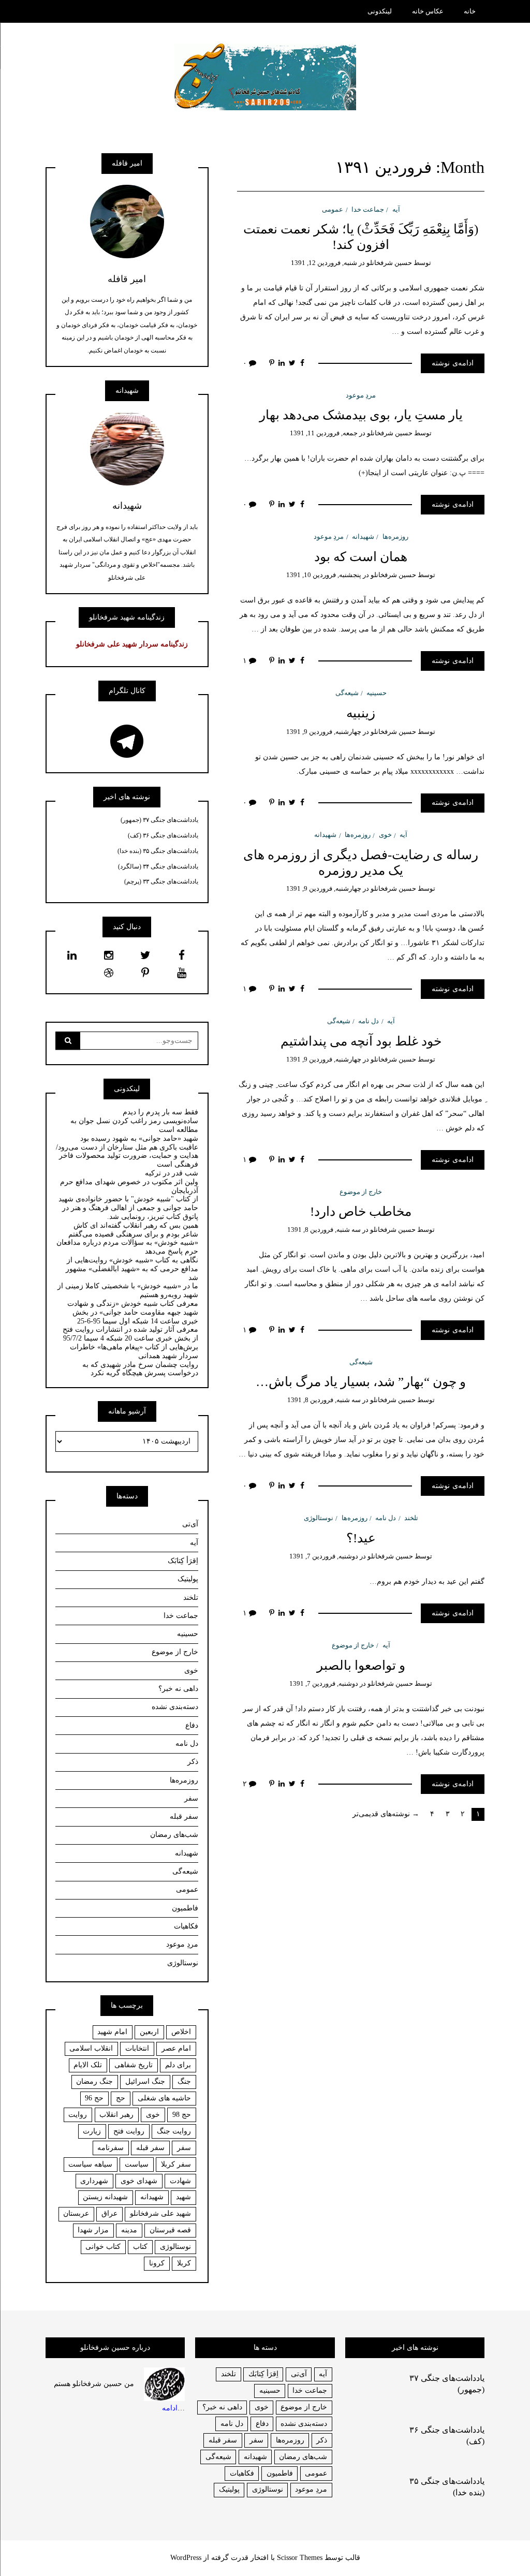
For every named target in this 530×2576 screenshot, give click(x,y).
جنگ (184, 2081)
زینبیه (361, 713)
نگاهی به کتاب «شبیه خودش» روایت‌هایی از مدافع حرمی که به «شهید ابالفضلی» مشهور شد (132, 1269)
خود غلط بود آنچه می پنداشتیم (361, 1041)
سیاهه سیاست (90, 2164)
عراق (109, 2213)
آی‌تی (190, 1524)
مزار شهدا (93, 2230)
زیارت (92, 2131)
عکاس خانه (428, 11)
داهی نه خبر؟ (178, 1689)
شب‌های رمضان (174, 1835)
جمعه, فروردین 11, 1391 (324, 433)
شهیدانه (363, 536)
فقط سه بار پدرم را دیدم (160, 1112)
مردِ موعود (361, 395)
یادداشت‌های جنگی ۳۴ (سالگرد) (158, 866)
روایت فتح (129, 2131)
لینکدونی (380, 11)
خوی (385, 835)
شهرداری (94, 2181)
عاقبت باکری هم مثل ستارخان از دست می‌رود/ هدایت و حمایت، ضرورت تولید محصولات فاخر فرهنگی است (127, 1156)
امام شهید (112, 2032)
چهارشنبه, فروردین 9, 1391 (324, 732)
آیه (396, 209)
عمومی (333, 209)
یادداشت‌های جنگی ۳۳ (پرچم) (161, 881)
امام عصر (176, 2048)
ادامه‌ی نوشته (453, 363)
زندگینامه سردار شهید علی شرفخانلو (132, 644)
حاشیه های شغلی (164, 2098)
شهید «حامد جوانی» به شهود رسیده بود (139, 1138)
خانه (470, 11)
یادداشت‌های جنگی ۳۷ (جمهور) (159, 820)
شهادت (180, 2181)
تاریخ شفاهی (134, 2065)
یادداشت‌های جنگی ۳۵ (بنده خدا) (158, 851)
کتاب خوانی (103, 2247)
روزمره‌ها (395, 536)
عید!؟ (361, 1538)
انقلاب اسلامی (91, 2048)
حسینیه (377, 693)
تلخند (411, 1518)
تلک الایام (88, 2065)
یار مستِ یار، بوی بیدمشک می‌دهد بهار (361, 415)
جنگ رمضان (94, 2081)
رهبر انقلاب (116, 2115)
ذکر (193, 1762)
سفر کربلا (176, 2164)
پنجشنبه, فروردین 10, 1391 (324, 575)
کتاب (140, 2247)
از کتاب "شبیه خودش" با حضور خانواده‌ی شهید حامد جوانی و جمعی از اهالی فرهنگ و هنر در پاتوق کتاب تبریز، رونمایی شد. (128, 1208)
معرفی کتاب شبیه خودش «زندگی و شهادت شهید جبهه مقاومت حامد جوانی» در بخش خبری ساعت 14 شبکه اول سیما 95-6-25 (133, 1312)
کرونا (157, 2263)
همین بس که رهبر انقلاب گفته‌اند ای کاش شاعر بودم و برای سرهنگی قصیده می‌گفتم (133, 1230)
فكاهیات (242, 2473)
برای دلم (178, 2065)
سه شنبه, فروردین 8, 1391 (324, 1230)
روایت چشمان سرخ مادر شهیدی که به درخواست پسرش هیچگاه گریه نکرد (140, 1369)
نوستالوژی (319, 1518)
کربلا (184, 2263)
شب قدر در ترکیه (172, 1173)
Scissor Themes (300, 2558)
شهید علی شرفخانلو (160, 2213)
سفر (191, 1798)
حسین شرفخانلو (389, 263)
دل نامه (369, 1021)
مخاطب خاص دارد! (361, 1211)
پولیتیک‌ (188, 1579)
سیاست (137, 2164)
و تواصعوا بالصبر (361, 1665)
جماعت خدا (368, 209)
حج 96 (94, 2098)
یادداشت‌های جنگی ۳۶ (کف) (163, 835)
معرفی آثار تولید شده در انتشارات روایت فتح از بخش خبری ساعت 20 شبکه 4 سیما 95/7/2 (130, 1334)
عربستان (76, 2213)
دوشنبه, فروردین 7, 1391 (324, 1556)
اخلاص (181, 2032)
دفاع (192, 1725)
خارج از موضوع (361, 1192)
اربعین (149, 2032)
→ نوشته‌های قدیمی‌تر (386, 1814)
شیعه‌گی (347, 693)
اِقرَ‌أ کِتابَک (183, 1561)
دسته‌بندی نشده (175, 1707)
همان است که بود (361, 557)
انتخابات (137, 2048)
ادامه (170, 2408)
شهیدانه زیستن (105, 2197)
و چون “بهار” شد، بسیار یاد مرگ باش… (361, 1382)
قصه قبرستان (170, 2230)
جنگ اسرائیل (145, 2081)
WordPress (186, 2558)
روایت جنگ (174, 2131)
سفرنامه (111, 2148)
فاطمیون (185, 1908)
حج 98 (182, 2115)
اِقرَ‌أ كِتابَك (263, 2374)
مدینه (129, 2230)
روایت (78, 2115)
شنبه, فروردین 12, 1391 (324, 263)
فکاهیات (186, 1926)
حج (121, 2098)
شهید (183, 2197)
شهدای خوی (139, 2181)
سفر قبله (184, 1816)
